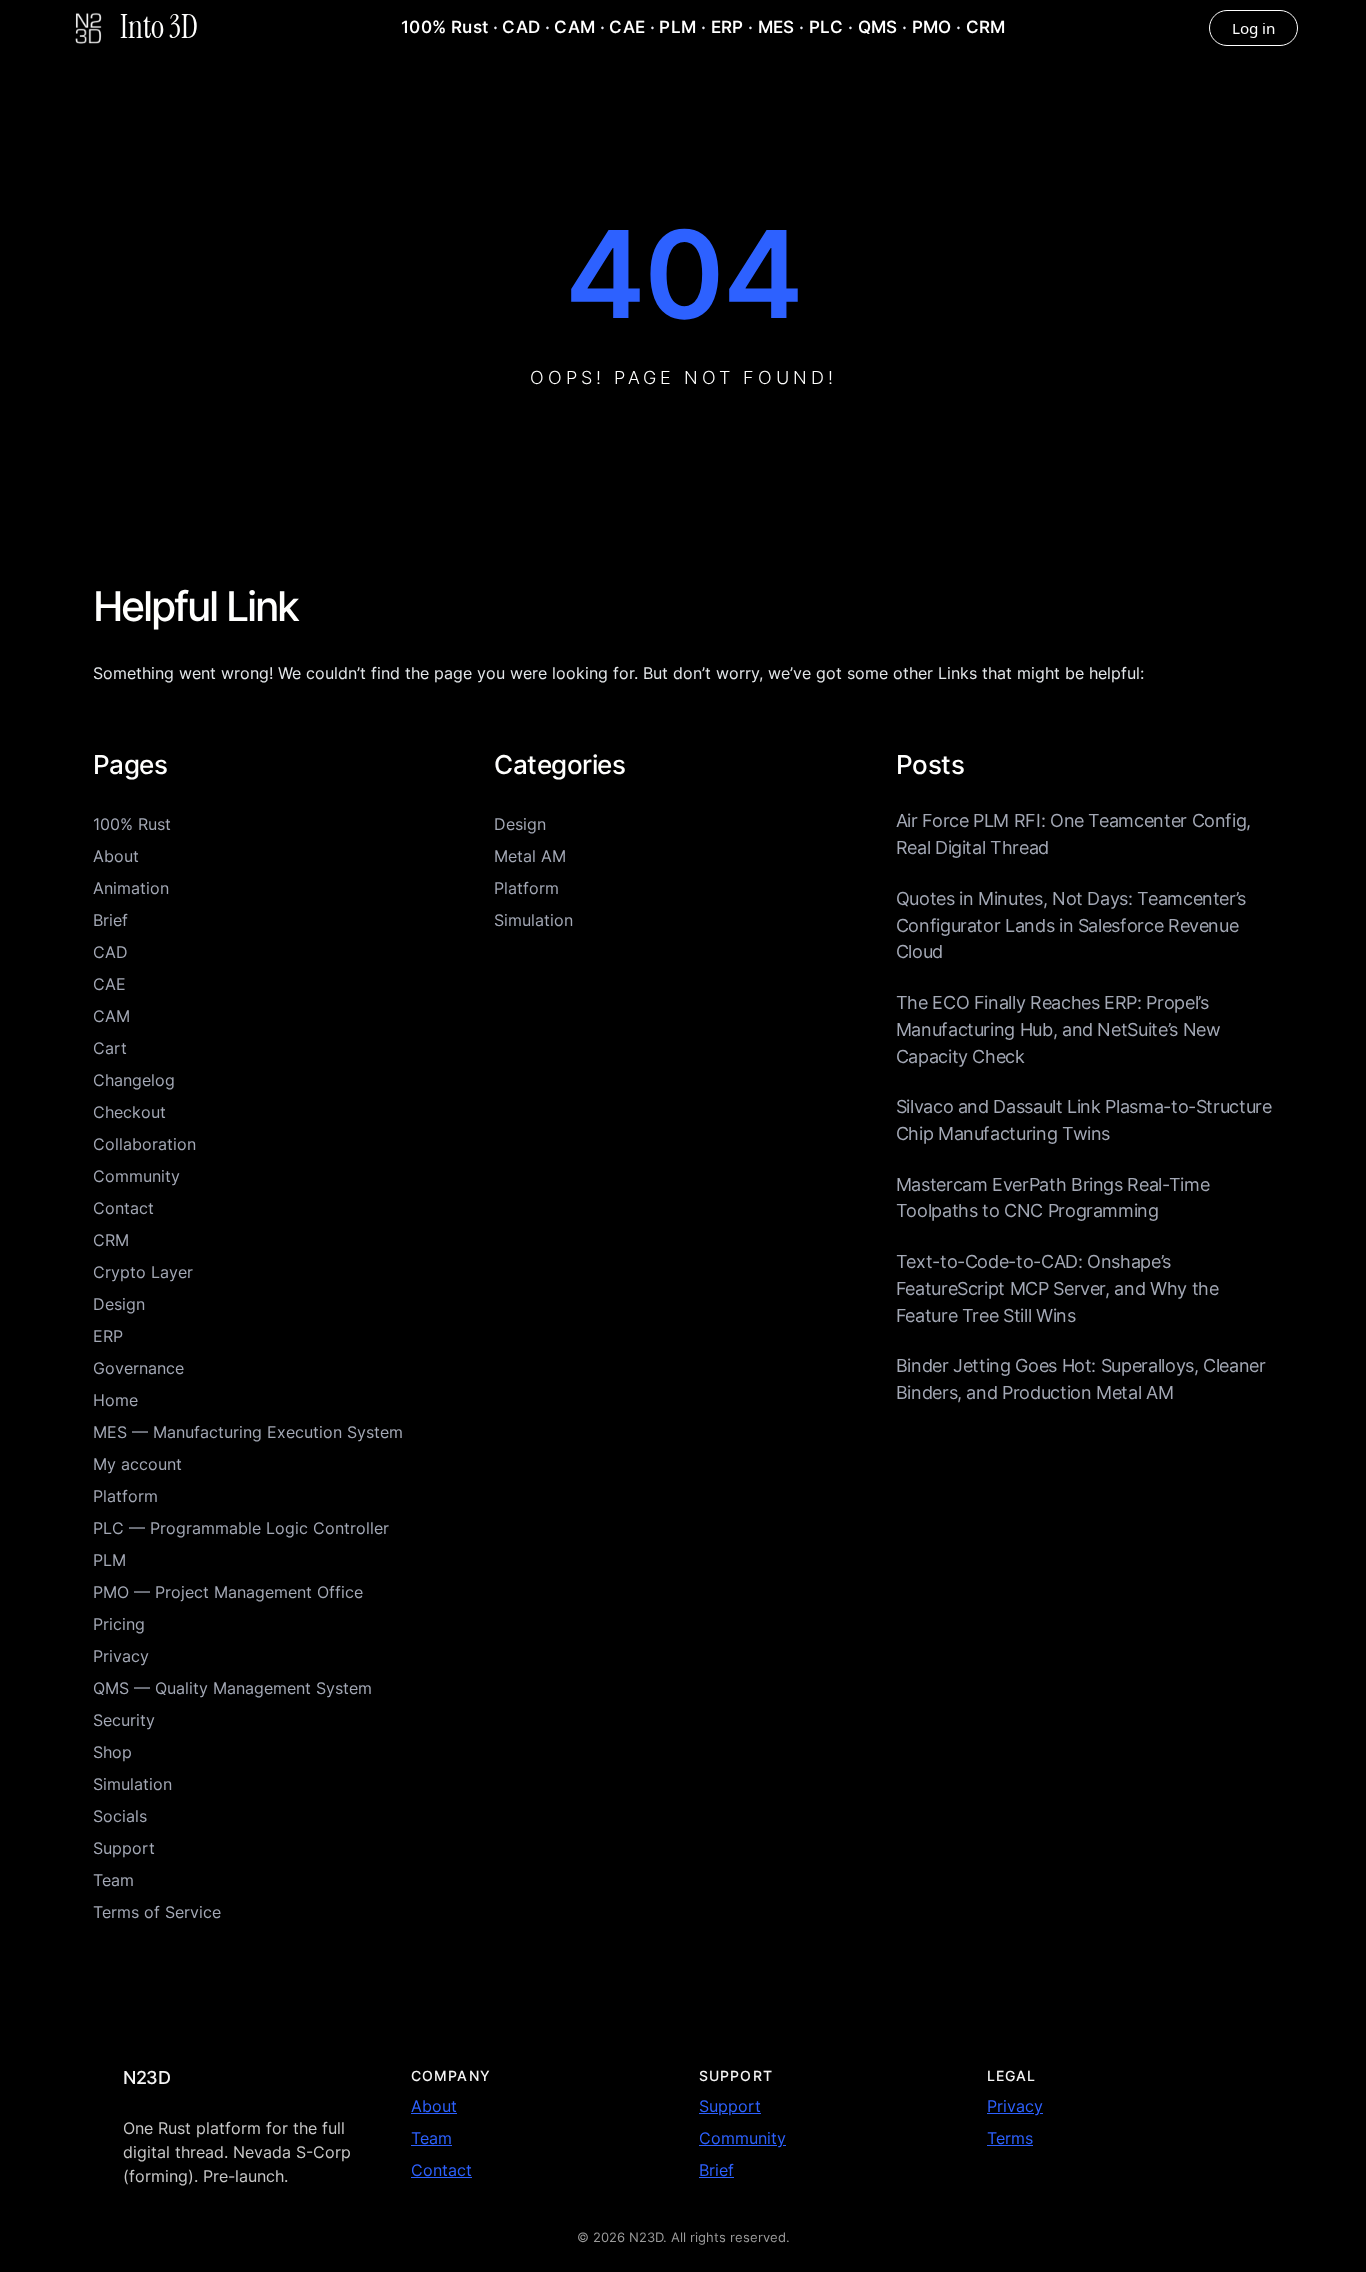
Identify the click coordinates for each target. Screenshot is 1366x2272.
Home (115, 1400)
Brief (110, 920)
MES (776, 27)
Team (113, 1880)
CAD (521, 27)
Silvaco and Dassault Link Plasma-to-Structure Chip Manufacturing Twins (1084, 1120)
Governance (138, 1368)
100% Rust (444, 27)
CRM (986, 27)
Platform (125, 1496)
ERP (727, 27)
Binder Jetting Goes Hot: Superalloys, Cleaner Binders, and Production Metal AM (1081, 1379)
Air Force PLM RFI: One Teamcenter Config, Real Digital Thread (1073, 834)
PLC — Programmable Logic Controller (241, 1528)
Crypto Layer (143, 1272)
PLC (826, 27)
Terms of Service (157, 1912)
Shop (112, 1752)
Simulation (132, 1784)
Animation (131, 888)
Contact (123, 1208)
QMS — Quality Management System (232, 1688)
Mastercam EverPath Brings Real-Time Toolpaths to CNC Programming (1053, 1198)
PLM (677, 27)
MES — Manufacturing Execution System (248, 1432)
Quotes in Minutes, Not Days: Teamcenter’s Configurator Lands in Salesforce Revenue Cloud (1071, 925)
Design (119, 1304)
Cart (110, 1048)
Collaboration (144, 1144)
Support (124, 1848)
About (116, 856)
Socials (120, 1816)
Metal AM (530, 856)
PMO (932, 27)
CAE (627, 27)
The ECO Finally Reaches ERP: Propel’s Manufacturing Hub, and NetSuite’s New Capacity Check (1058, 1029)
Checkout (129, 1112)
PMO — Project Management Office (228, 1592)
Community (136, 1176)
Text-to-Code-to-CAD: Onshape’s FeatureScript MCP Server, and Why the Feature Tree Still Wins (1057, 1288)
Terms (1010, 2138)
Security (124, 1720)
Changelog (134, 1080)
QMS (878, 27)
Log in (1253, 28)
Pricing (119, 1624)
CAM (574, 27)
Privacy (121, 1656)
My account (137, 1464)
